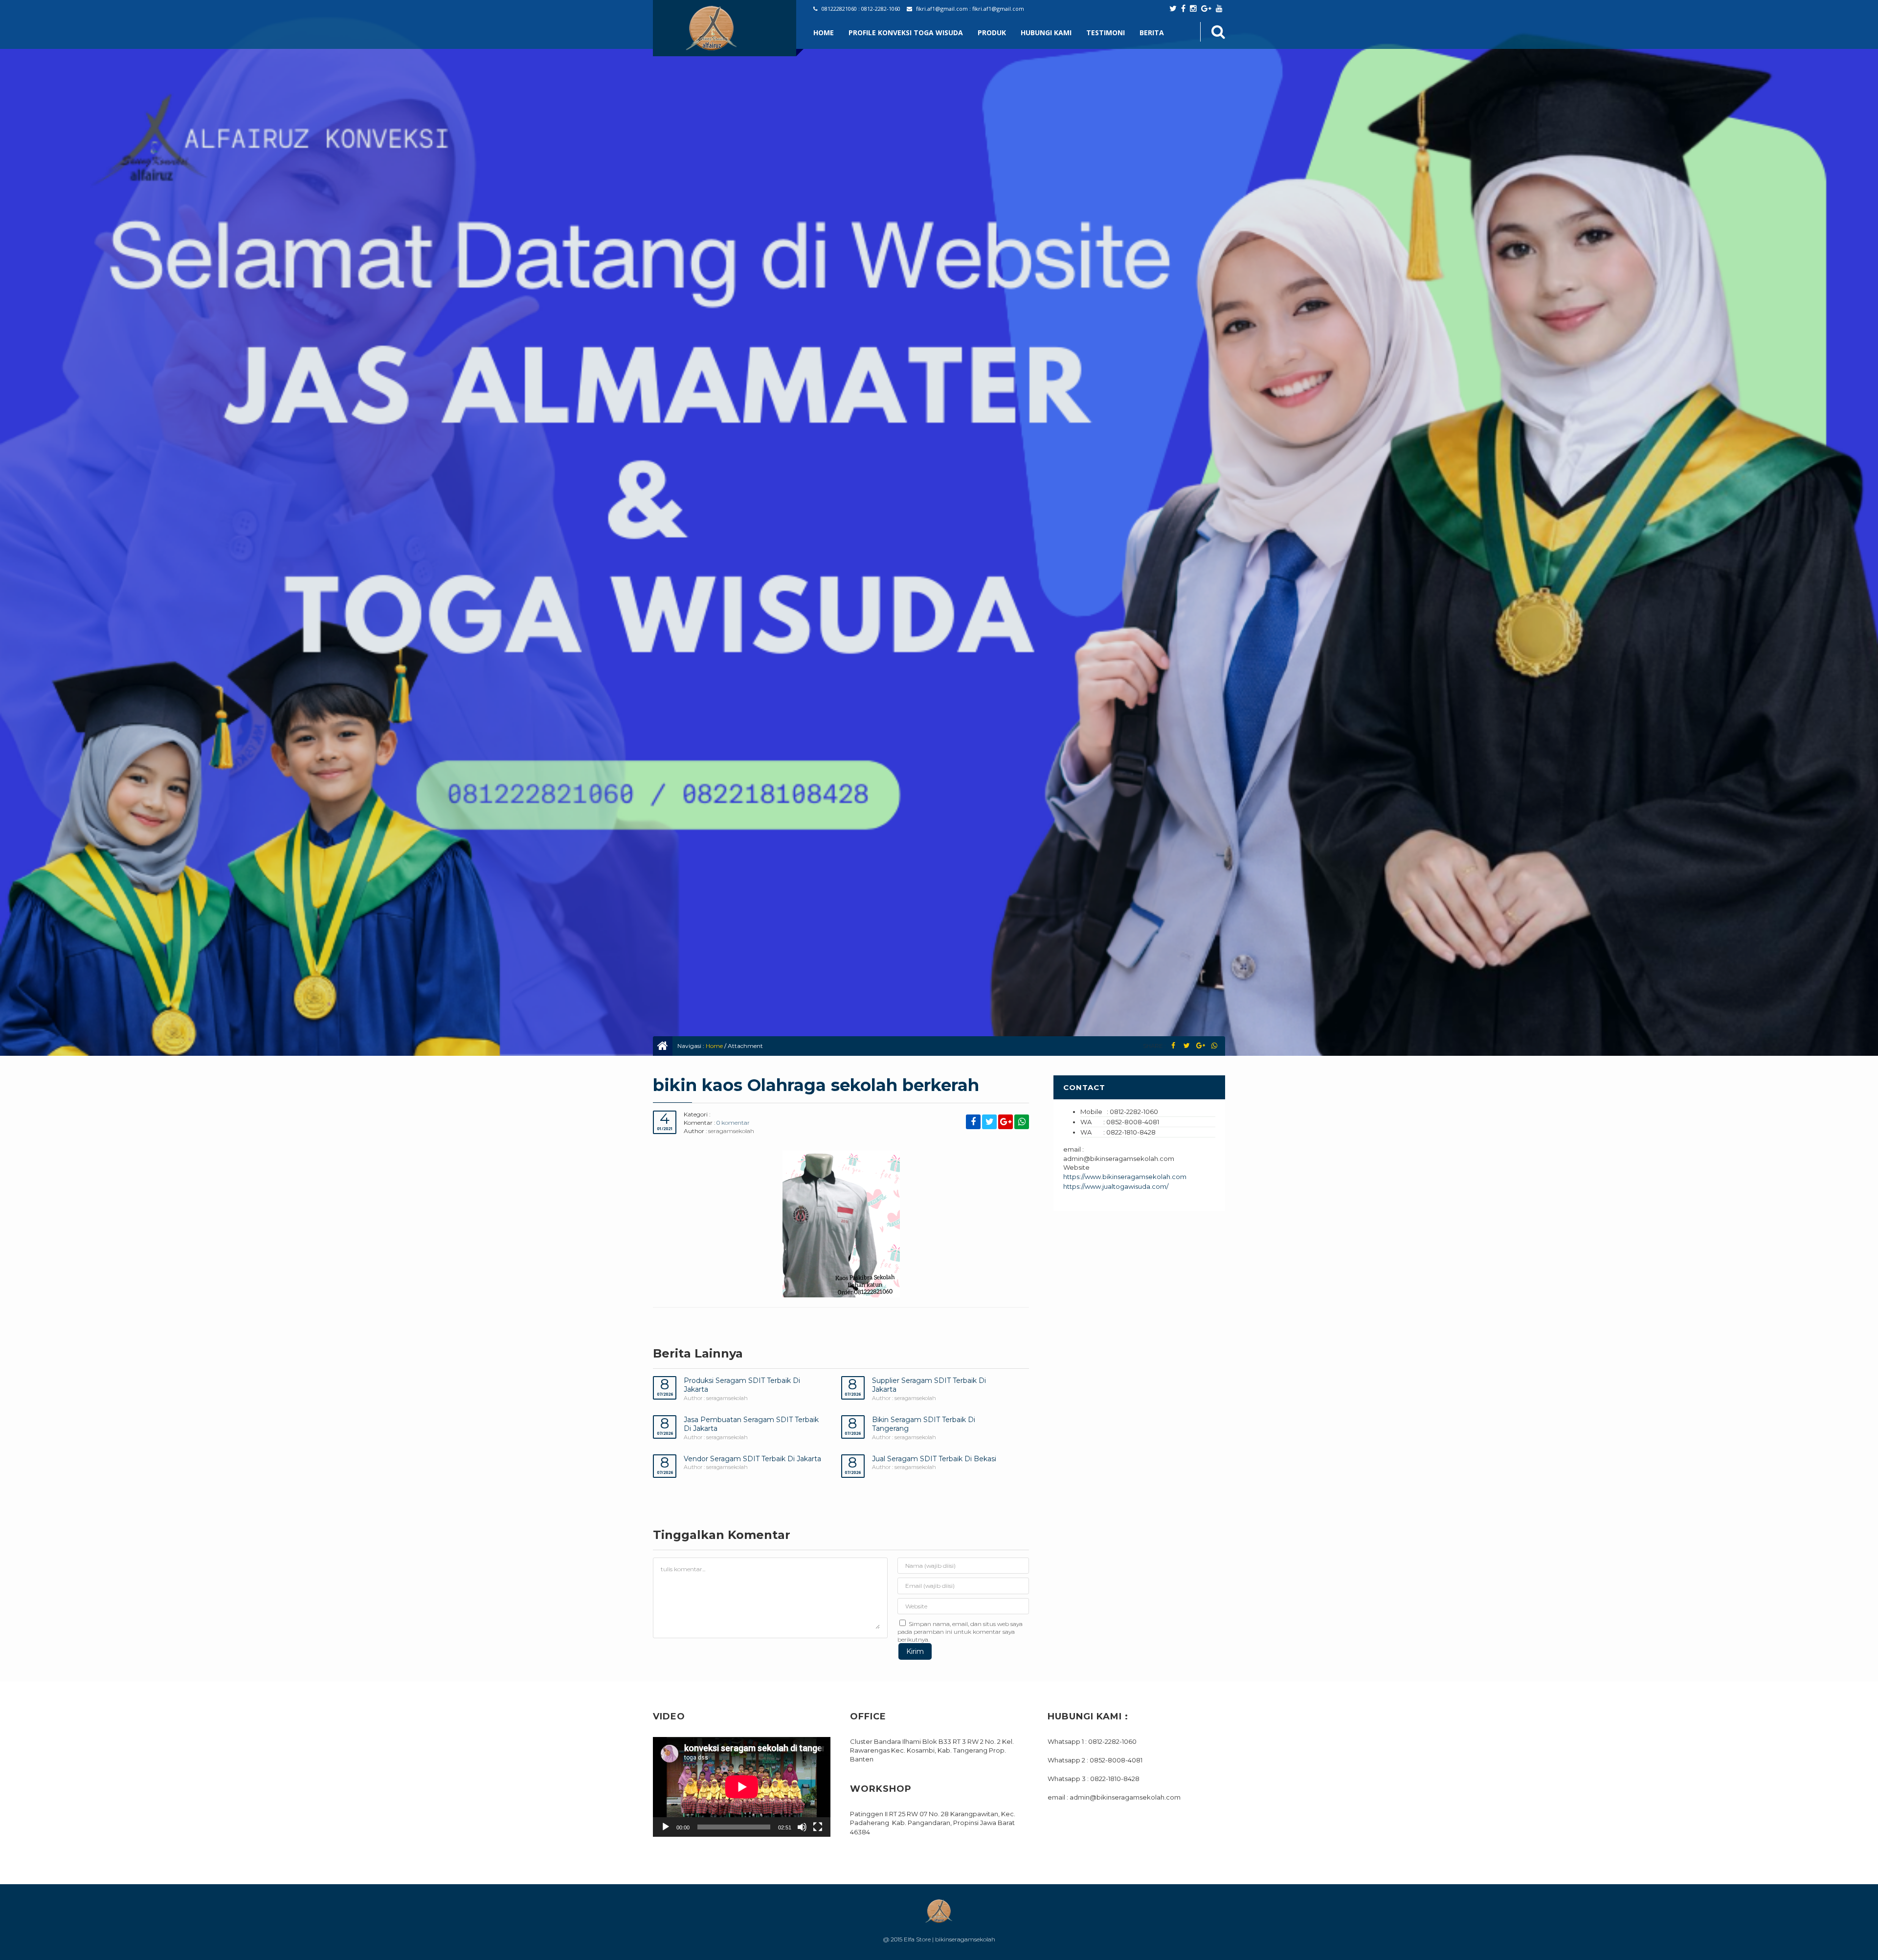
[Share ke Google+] (1200, 1046)
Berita (1152, 33)
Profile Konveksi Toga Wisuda (906, 33)
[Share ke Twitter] (1187, 1046)
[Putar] (666, 1827)
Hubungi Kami (1046, 33)
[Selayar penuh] (818, 1827)
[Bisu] (802, 1827)
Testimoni (1106, 33)
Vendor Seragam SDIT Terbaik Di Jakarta (752, 1459)
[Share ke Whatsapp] (1214, 1046)
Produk (992, 33)
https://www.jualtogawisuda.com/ (1116, 1186)
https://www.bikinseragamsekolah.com (1125, 1177)
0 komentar (733, 1123)
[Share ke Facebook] (1173, 1046)
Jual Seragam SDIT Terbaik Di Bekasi (934, 1459)
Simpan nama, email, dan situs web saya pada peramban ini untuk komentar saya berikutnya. (960, 1631)
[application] (742, 1787)
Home (824, 33)
